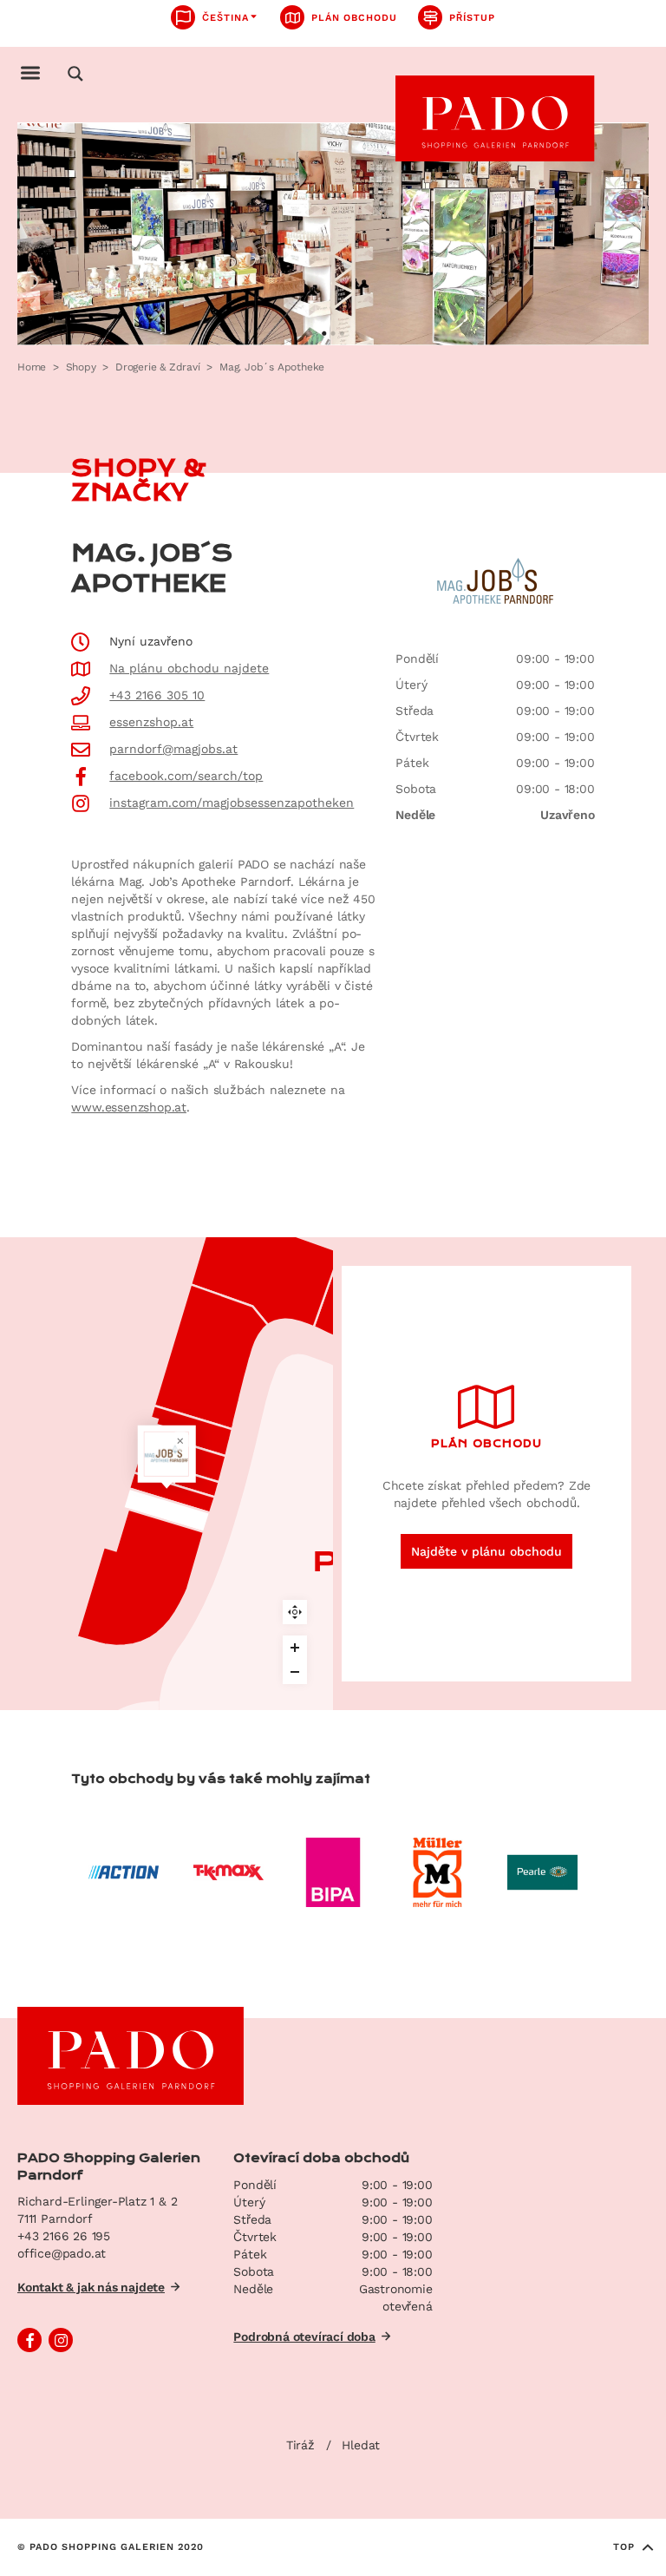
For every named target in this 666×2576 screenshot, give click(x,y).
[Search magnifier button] (75, 74)
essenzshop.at (151, 722)
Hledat (361, 2445)
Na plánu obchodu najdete (189, 668)
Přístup (472, 18)
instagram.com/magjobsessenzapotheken (232, 803)
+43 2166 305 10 (157, 695)
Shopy (81, 367)
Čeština (225, 18)
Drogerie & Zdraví (158, 367)
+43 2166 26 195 (64, 2236)
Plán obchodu (354, 18)
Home (32, 367)
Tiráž (300, 2445)
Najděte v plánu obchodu (486, 1551)
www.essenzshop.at (129, 1107)
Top (624, 2547)
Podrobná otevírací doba (304, 2337)
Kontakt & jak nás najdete (91, 2287)
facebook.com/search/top (186, 776)
